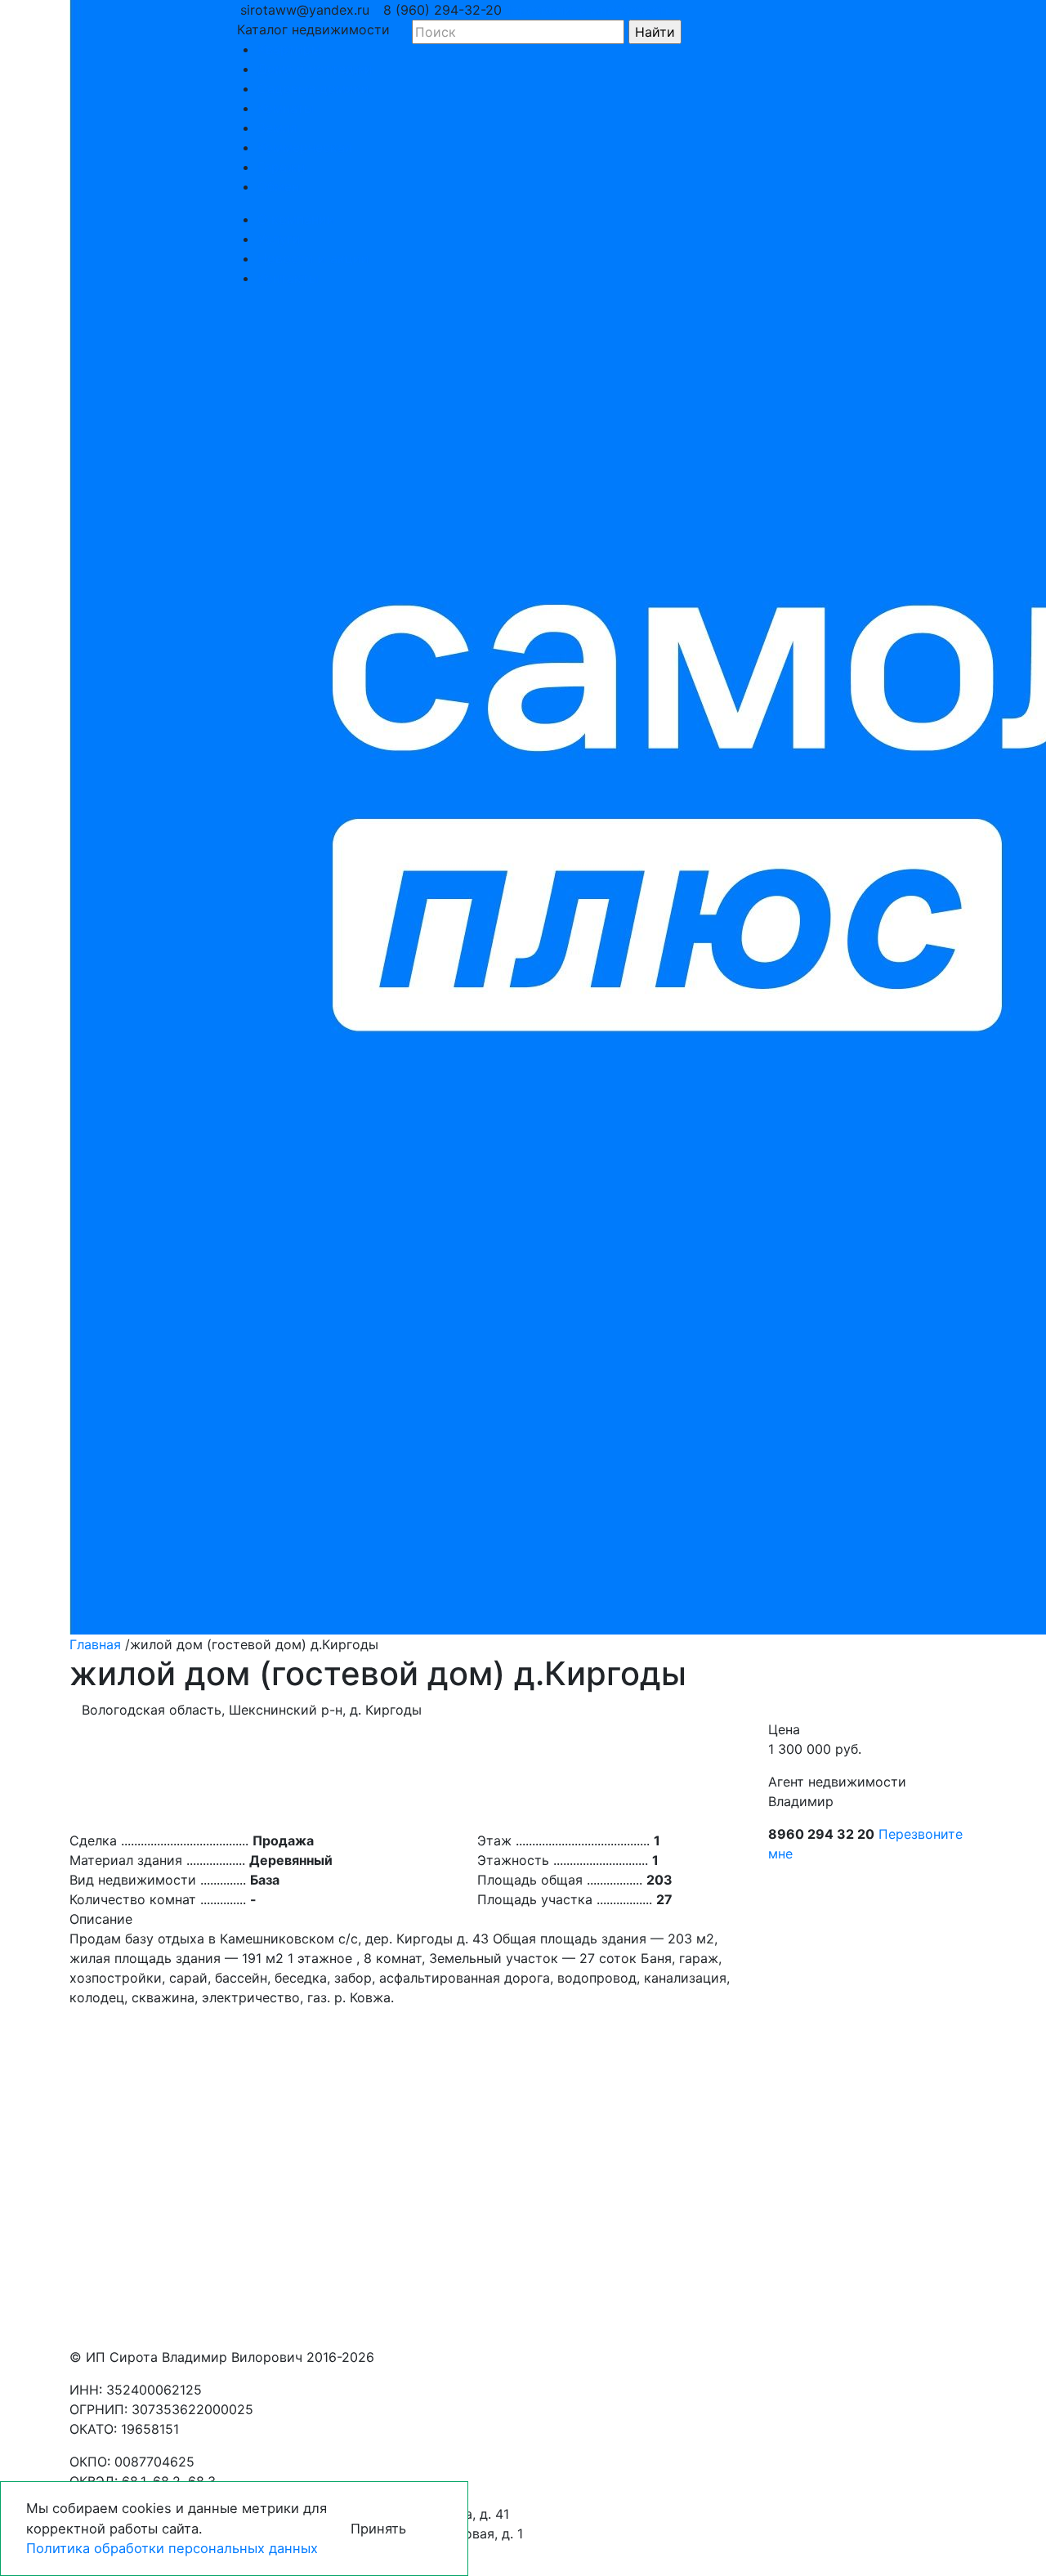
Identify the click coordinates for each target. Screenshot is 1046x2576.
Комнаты (286, 108)
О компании (296, 219)
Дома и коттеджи (315, 69)
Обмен (278, 186)
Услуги (279, 239)
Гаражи (282, 167)
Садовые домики (313, 88)
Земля (277, 127)
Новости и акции (313, 258)
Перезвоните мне (558, 10)
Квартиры (289, 49)
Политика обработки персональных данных (172, 2548)
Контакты (288, 278)
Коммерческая (305, 147)
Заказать (644, 10)
